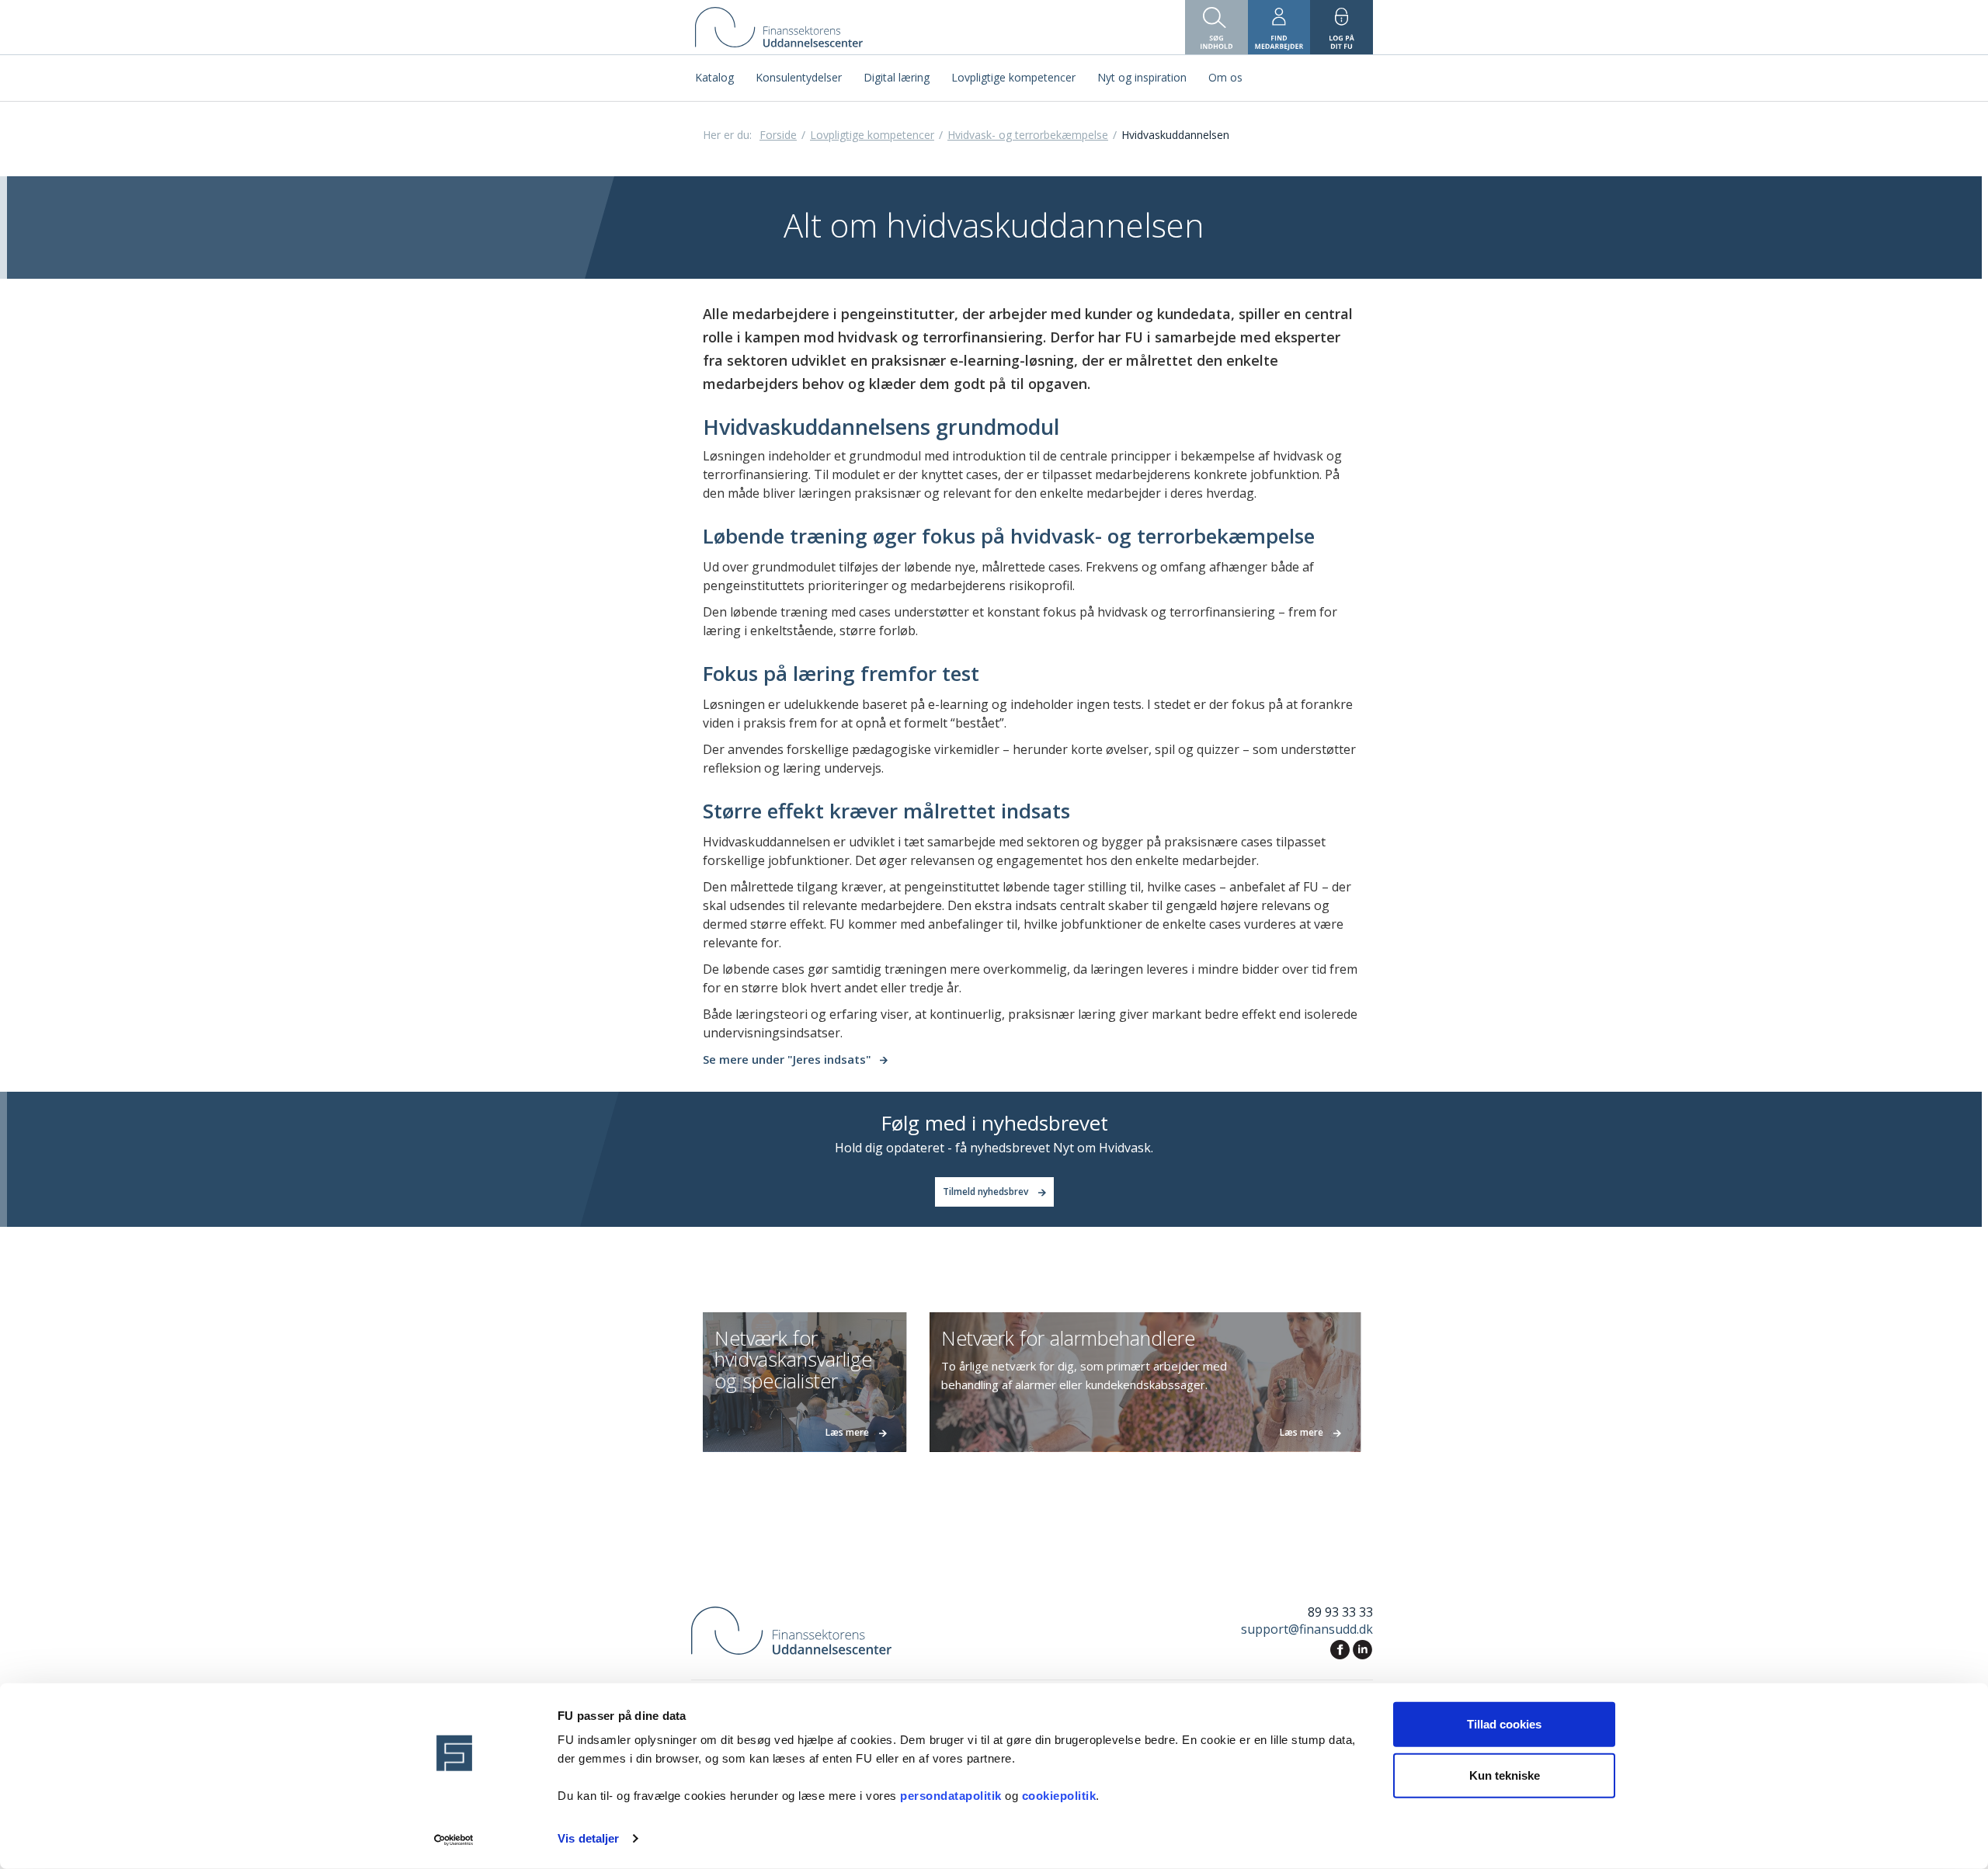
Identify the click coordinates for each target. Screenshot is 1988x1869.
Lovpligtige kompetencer (872, 135)
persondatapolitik (952, 1796)
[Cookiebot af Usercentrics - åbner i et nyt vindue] (455, 1839)
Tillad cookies (1504, 1724)
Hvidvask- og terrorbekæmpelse (1028, 135)
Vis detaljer (588, 1838)
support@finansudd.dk (1307, 1629)
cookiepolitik (1059, 1796)
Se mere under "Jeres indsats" (787, 1059)
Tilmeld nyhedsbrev (987, 1192)
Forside (778, 135)
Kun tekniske (1505, 1775)
